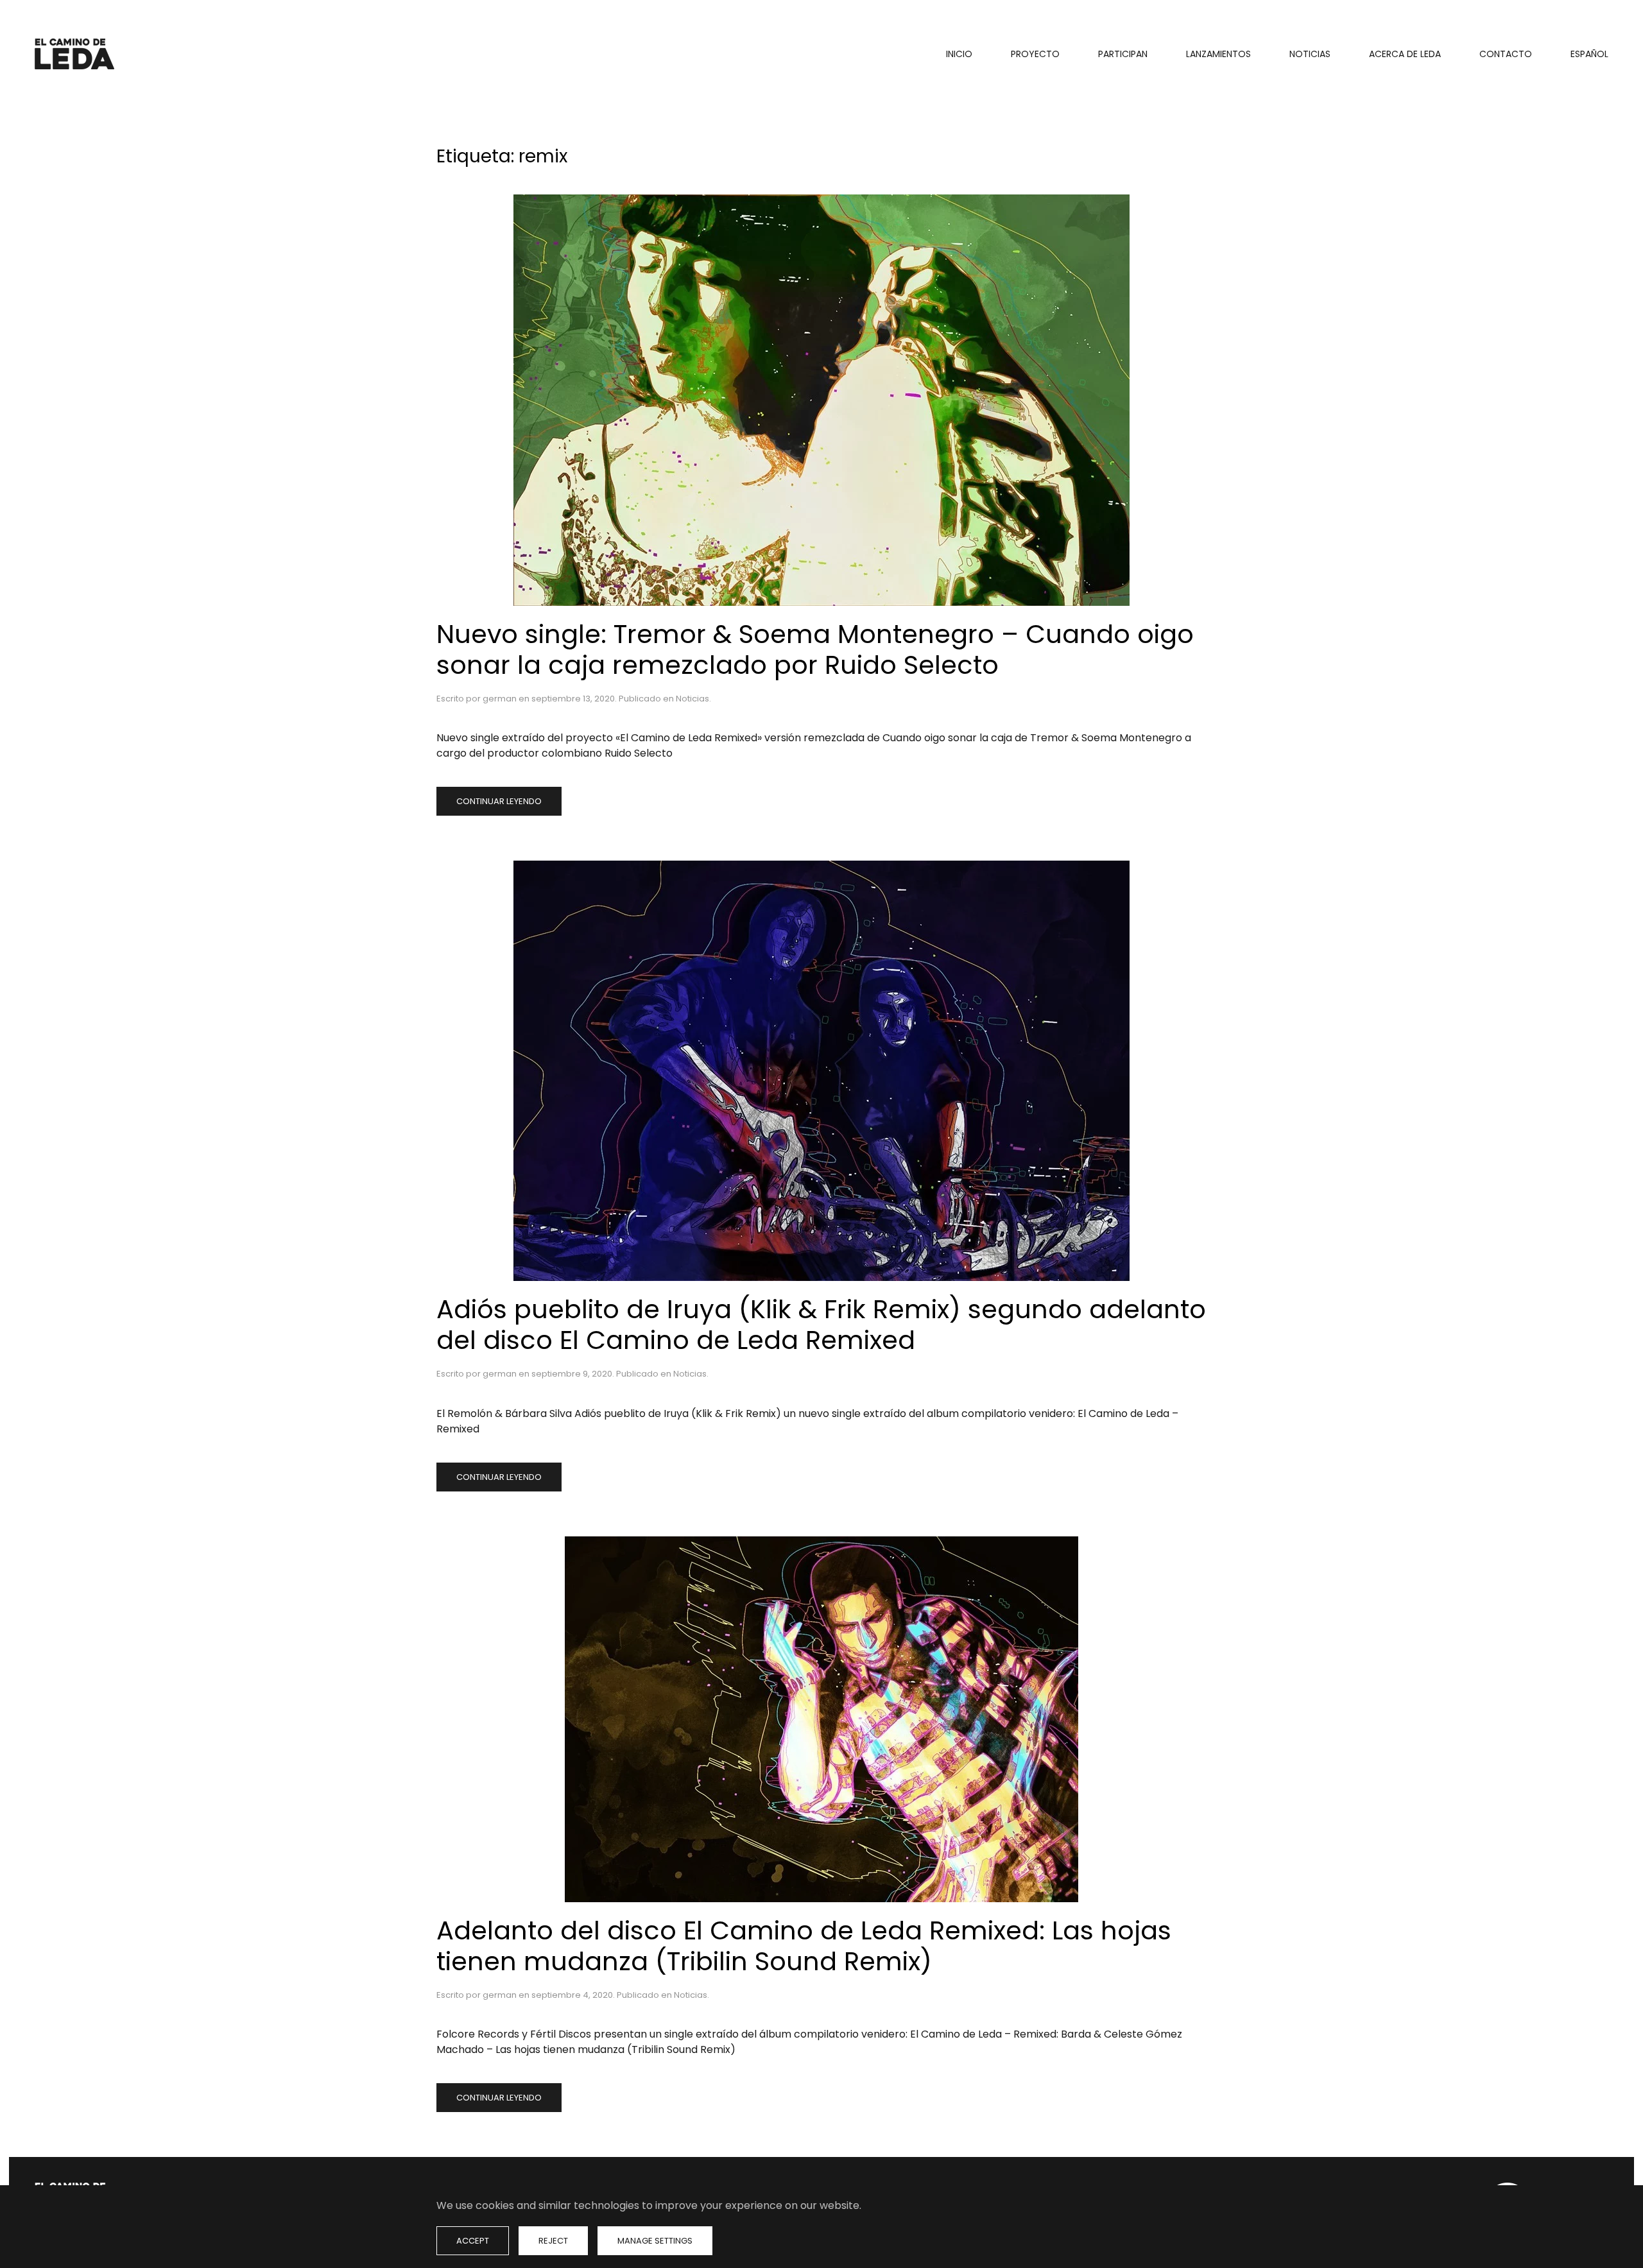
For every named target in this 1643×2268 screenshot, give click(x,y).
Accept (473, 2241)
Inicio (959, 54)
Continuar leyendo (499, 801)
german (500, 699)
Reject (553, 2241)
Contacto (1506, 54)
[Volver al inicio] (76, 54)
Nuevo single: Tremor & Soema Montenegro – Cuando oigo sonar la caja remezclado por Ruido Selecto (815, 649)
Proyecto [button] (1035, 54)
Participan (1123, 54)
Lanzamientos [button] (1218, 54)
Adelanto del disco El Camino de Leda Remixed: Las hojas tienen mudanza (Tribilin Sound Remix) (804, 1946)
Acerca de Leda (1405, 54)
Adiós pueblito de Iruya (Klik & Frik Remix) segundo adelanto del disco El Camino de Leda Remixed (821, 1325)
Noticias (1310, 54)
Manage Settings (655, 2241)
